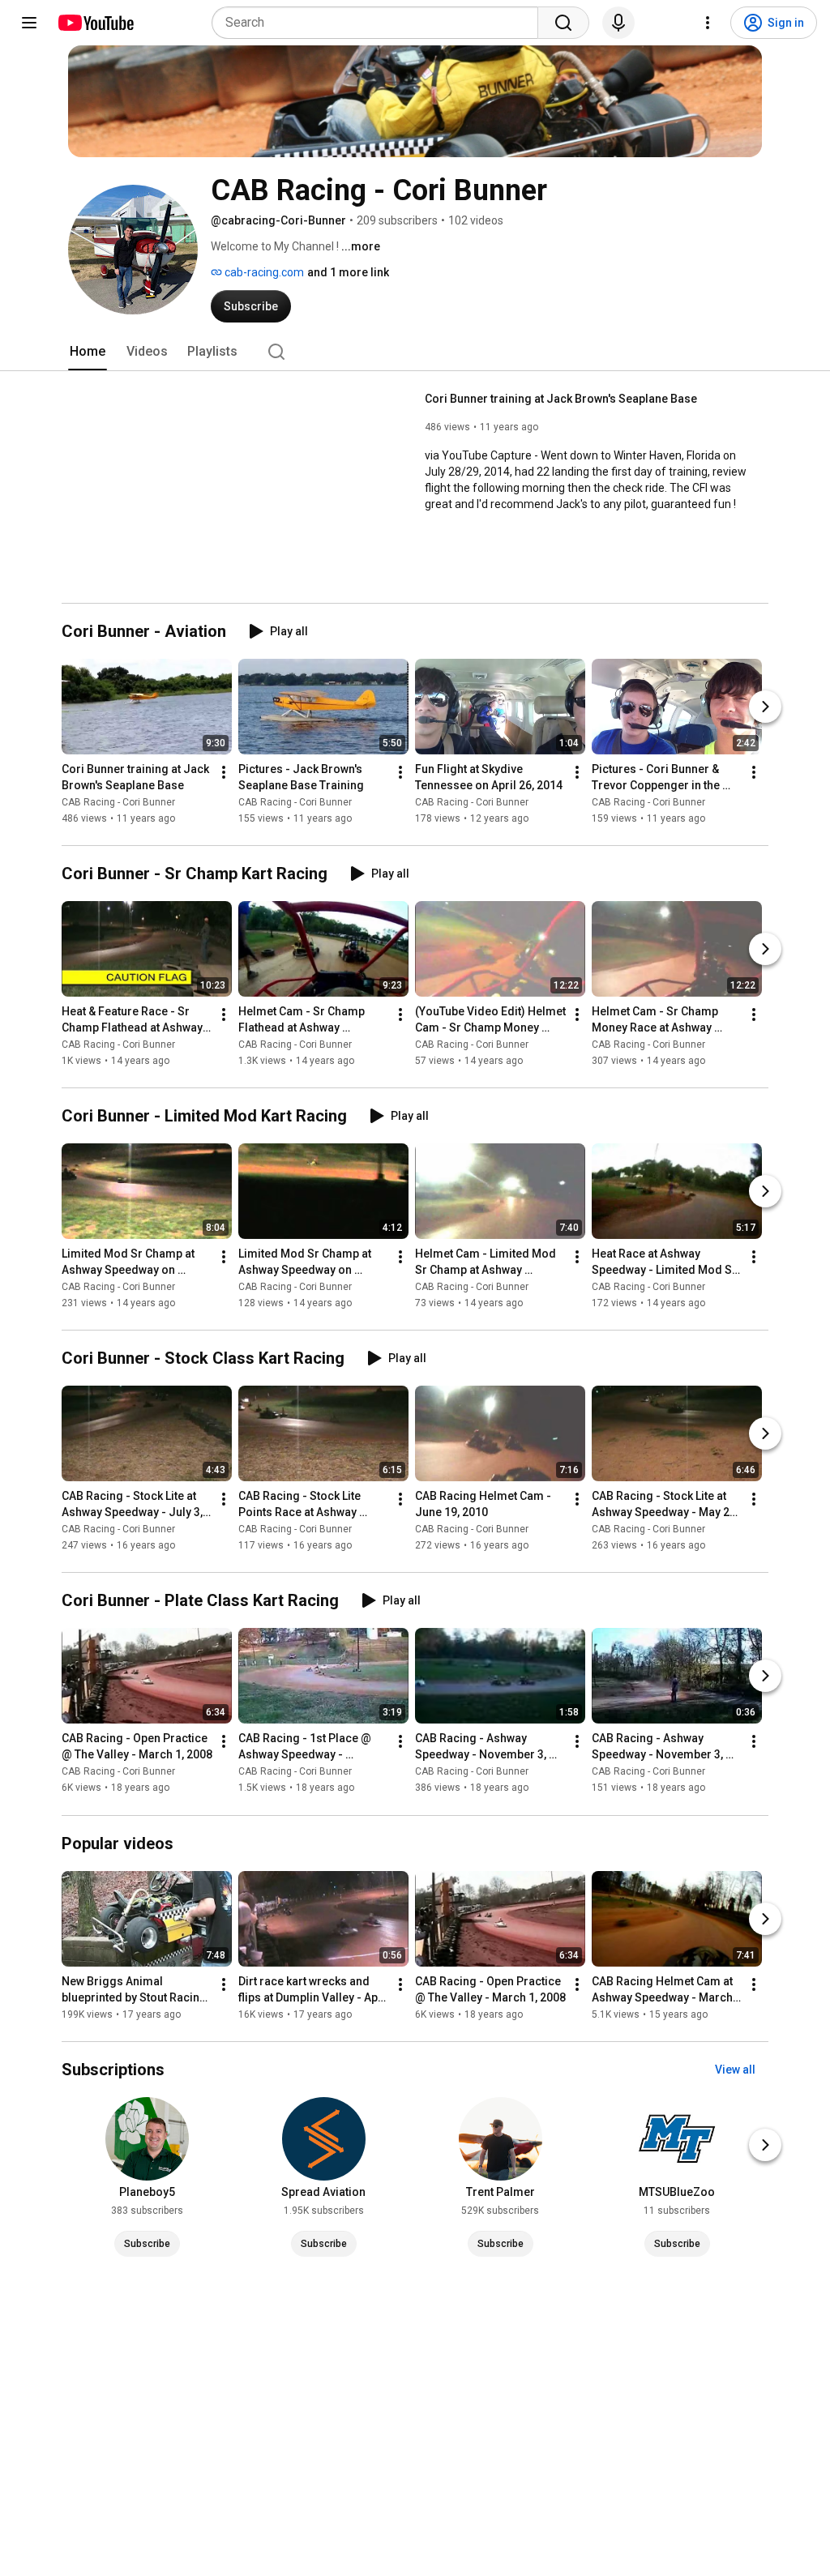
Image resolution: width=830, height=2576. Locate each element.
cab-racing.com (263, 272)
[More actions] (224, 772)
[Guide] (29, 23)
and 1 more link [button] (348, 272)
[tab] (88, 352)
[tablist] (415, 352)
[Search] (563, 23)
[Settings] (708, 23)
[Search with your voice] (618, 23)
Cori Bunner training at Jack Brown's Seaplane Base (561, 399)
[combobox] (380, 23)
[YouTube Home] (95, 23)
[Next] (765, 707)
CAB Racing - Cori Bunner (118, 802)
